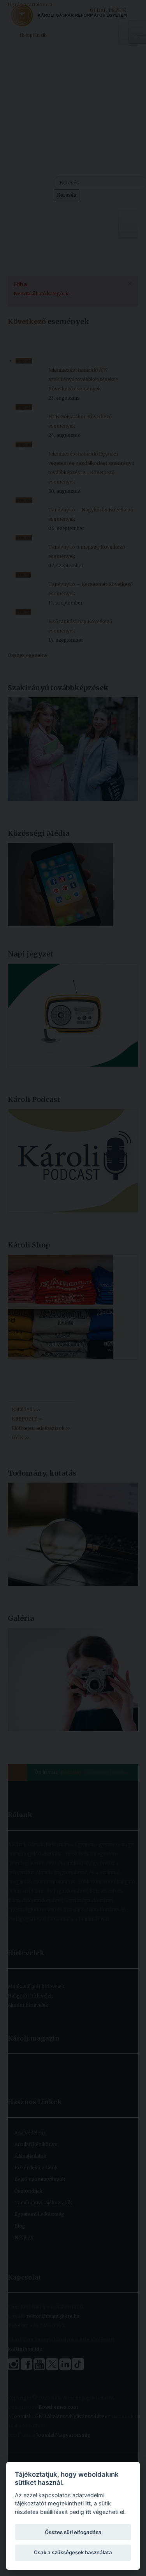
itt (88, 2503)
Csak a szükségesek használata (73, 2552)
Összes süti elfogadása (73, 2532)
